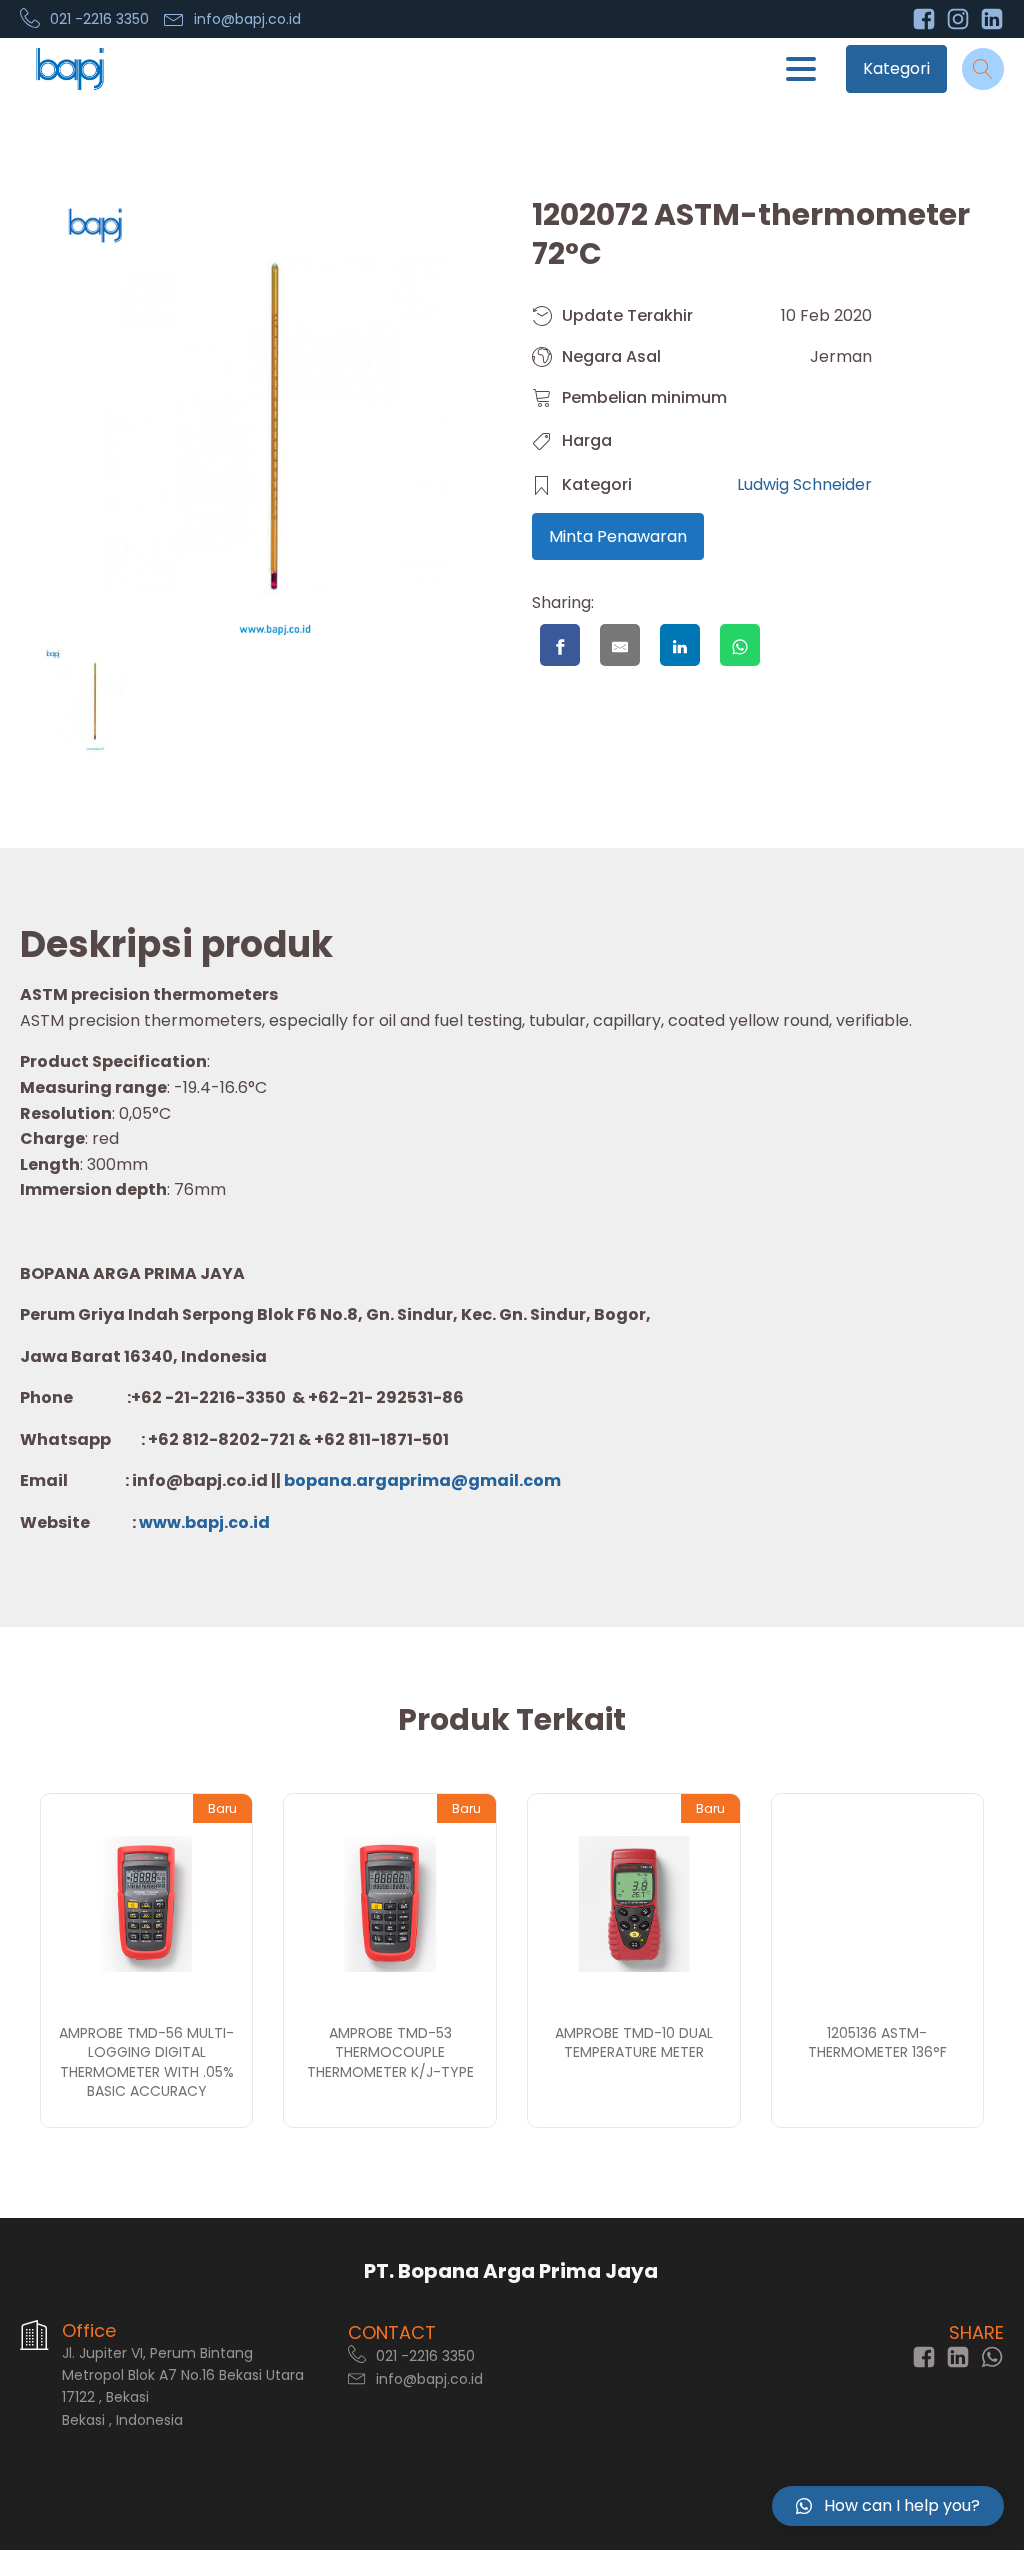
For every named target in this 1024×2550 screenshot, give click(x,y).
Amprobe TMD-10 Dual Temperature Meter (634, 2043)
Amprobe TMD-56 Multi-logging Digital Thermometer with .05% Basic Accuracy (146, 2062)
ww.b (174, 1522)
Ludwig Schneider (804, 484)
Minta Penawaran (618, 536)
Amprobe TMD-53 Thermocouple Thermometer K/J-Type (390, 2052)
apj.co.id (233, 1522)
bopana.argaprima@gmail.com (422, 1480)
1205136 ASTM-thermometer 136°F (877, 2043)
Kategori (896, 68)
